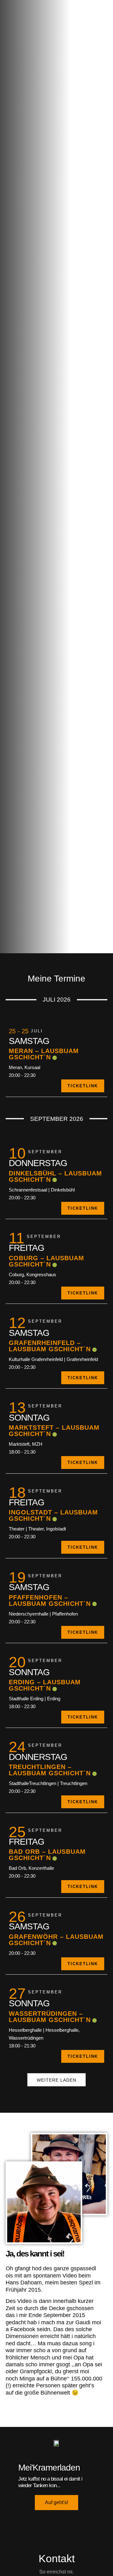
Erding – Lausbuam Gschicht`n (45, 1685)
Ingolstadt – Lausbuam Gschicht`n (53, 1515)
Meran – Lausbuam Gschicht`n (44, 1054)
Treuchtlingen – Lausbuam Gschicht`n (50, 1770)
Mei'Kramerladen (49, 2468)
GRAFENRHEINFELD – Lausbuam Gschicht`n (50, 1346)
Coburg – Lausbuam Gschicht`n (46, 1261)
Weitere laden (56, 2080)
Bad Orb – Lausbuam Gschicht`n (47, 1855)
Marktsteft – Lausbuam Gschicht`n (54, 1431)
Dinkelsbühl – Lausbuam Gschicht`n (55, 1176)
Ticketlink (83, 1086)
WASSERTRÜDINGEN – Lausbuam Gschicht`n (50, 2017)
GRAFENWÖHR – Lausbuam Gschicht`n (56, 1940)
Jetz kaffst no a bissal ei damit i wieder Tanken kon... (50, 2482)
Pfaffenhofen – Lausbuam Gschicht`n (50, 1600)
